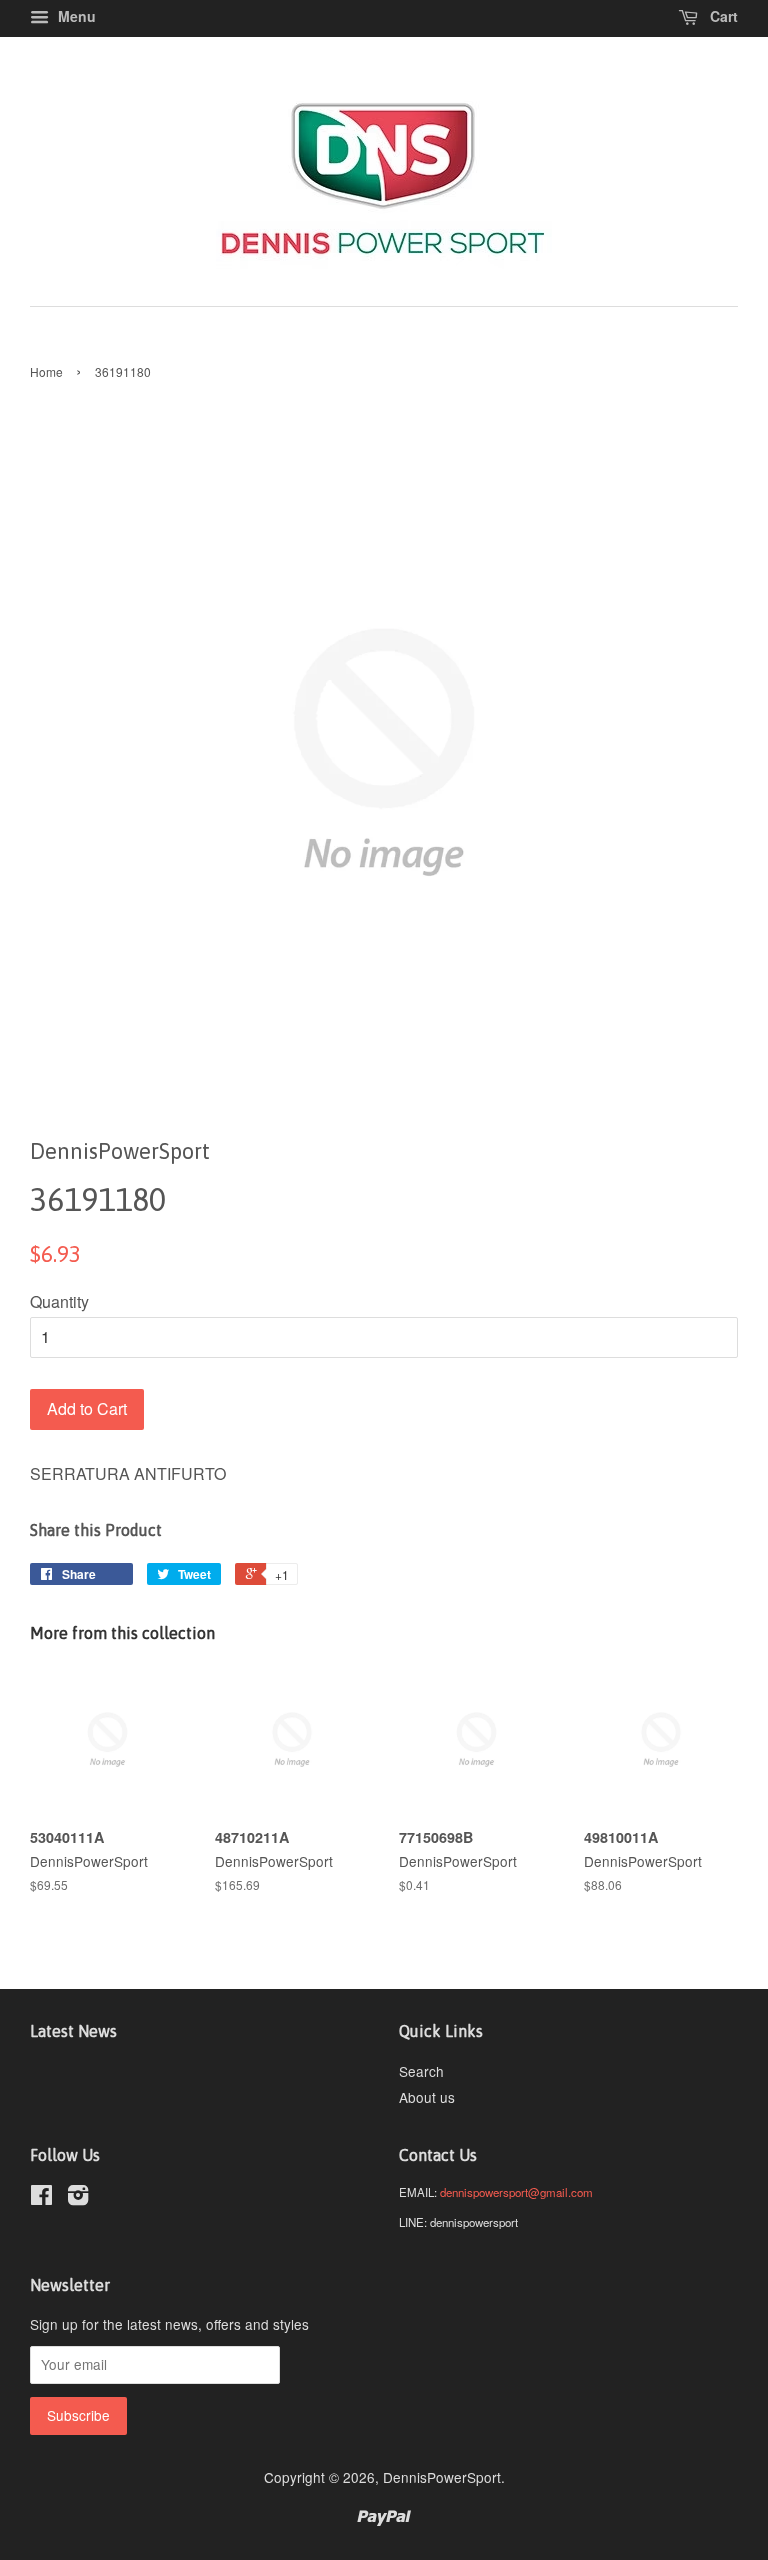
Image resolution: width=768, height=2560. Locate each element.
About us (427, 2097)
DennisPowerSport (442, 2477)
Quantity (59, 1301)
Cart (722, 16)
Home (46, 371)
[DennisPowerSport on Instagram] (78, 2198)
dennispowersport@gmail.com (516, 2192)
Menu (75, 16)
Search (421, 2071)
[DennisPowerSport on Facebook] (41, 2198)
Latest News (73, 2031)
